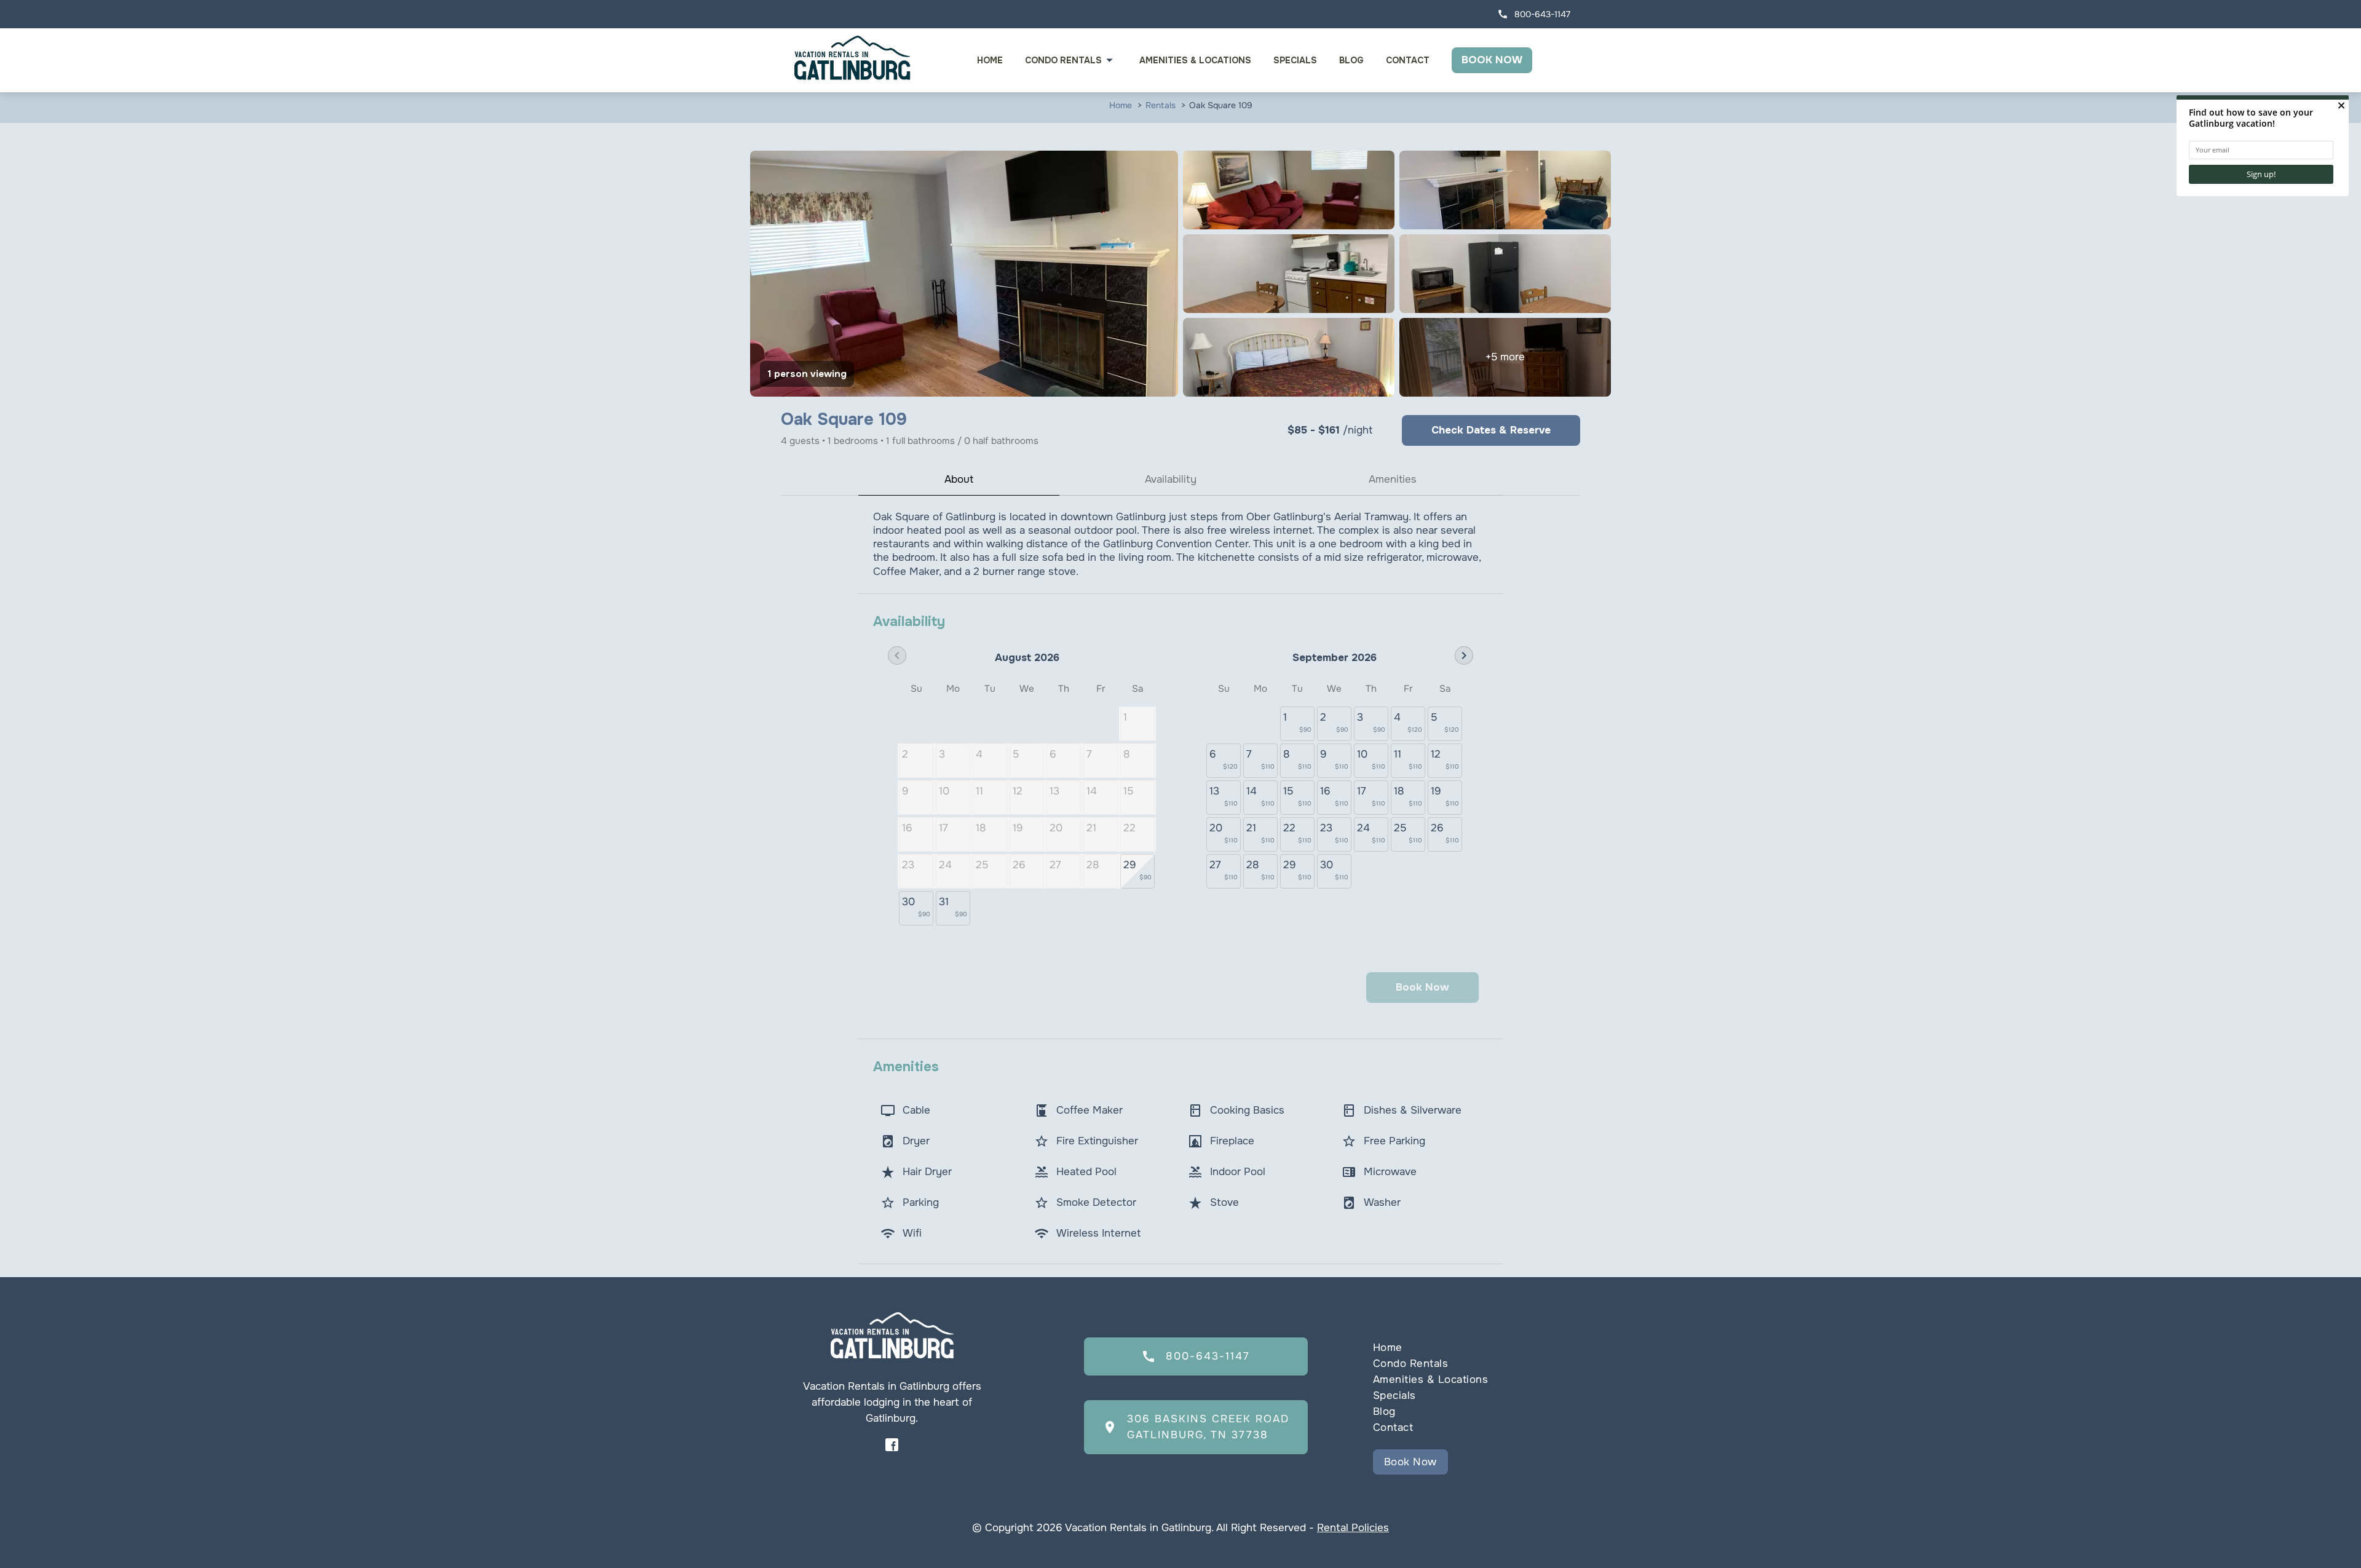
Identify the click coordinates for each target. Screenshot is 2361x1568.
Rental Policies (1353, 1528)
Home (990, 60)
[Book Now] (1469, 1444)
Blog (1351, 60)
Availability (1171, 479)
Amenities (1393, 479)
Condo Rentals (1063, 60)
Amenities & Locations (1195, 60)
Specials (1295, 60)
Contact (1408, 60)
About (959, 479)
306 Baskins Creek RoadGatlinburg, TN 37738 (1196, 1427)
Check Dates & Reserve (1491, 430)
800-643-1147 (1534, 14)
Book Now (1492, 60)
